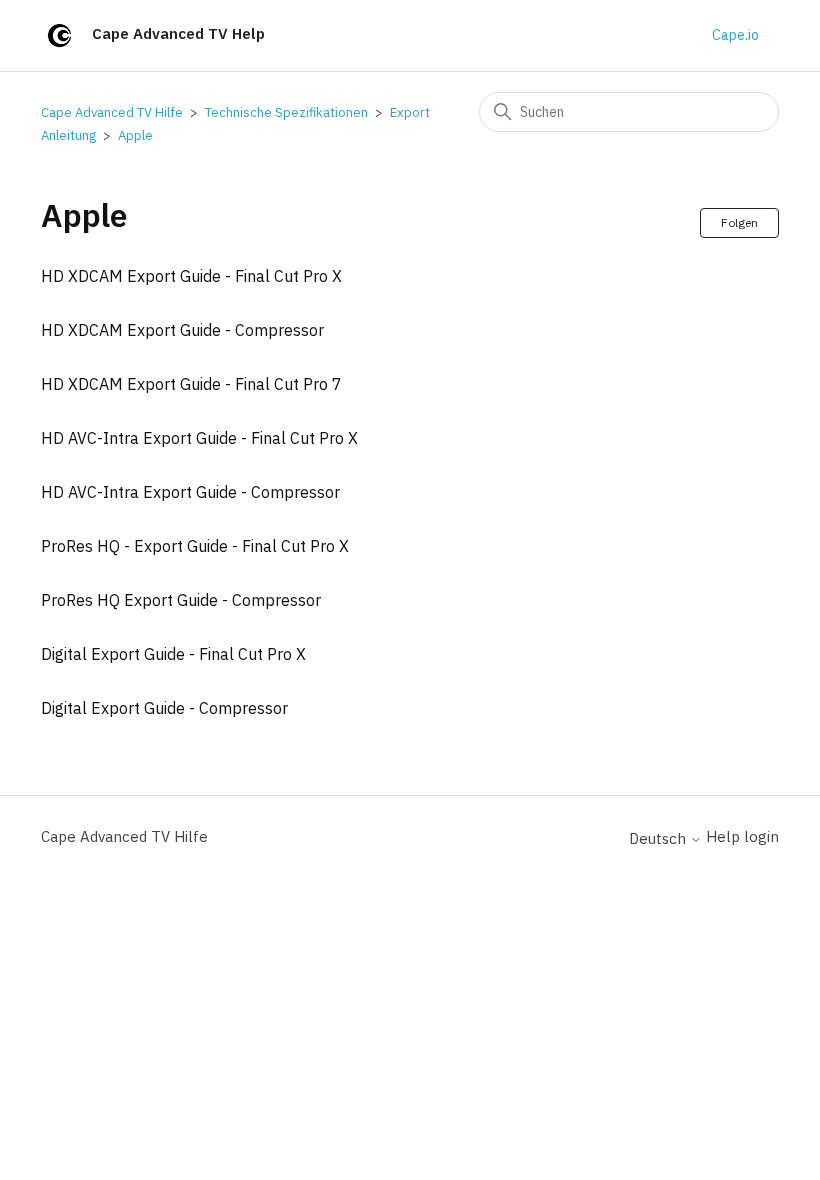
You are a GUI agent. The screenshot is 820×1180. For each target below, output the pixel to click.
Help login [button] (742, 836)
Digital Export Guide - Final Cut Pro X (173, 654)
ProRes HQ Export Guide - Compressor (181, 600)
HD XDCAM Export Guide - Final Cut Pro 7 (191, 384)
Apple (135, 135)
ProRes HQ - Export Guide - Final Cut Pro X (195, 546)
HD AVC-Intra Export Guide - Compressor (190, 492)
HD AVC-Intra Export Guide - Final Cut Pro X (199, 438)
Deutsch (659, 838)
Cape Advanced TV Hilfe (112, 112)
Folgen (739, 222)
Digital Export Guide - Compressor (164, 708)
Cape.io (735, 35)
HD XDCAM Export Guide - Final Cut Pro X (191, 276)
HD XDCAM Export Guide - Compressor (182, 330)
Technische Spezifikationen (286, 112)
